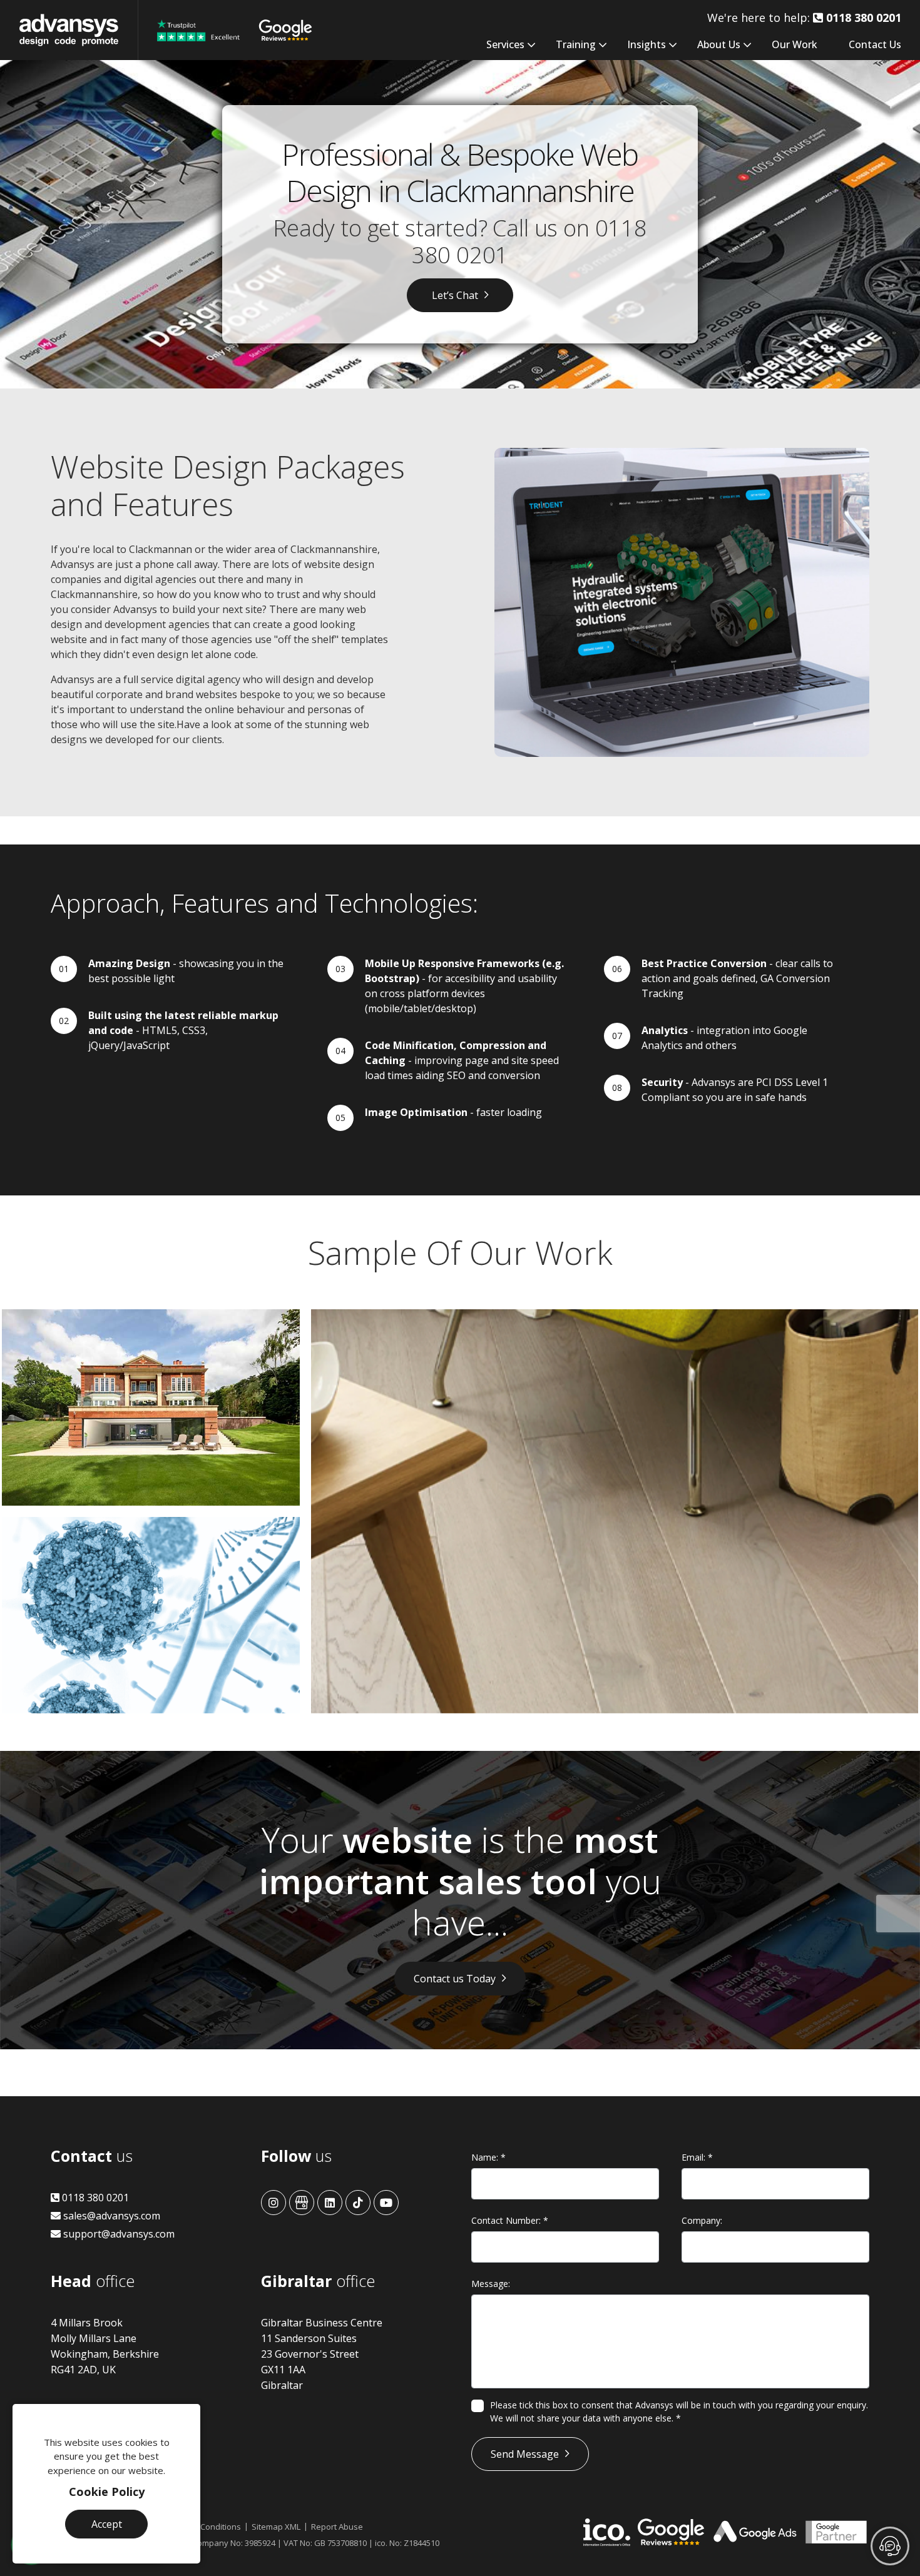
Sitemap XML (276, 2527)
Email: (697, 2157)
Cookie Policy (107, 2492)
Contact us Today (455, 1979)
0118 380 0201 (94, 2198)
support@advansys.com (118, 2234)
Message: (491, 2284)
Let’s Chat (455, 295)
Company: (702, 2220)
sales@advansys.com (110, 2216)
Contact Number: (510, 2220)
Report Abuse (337, 2527)
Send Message (525, 2454)
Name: (488, 2157)
